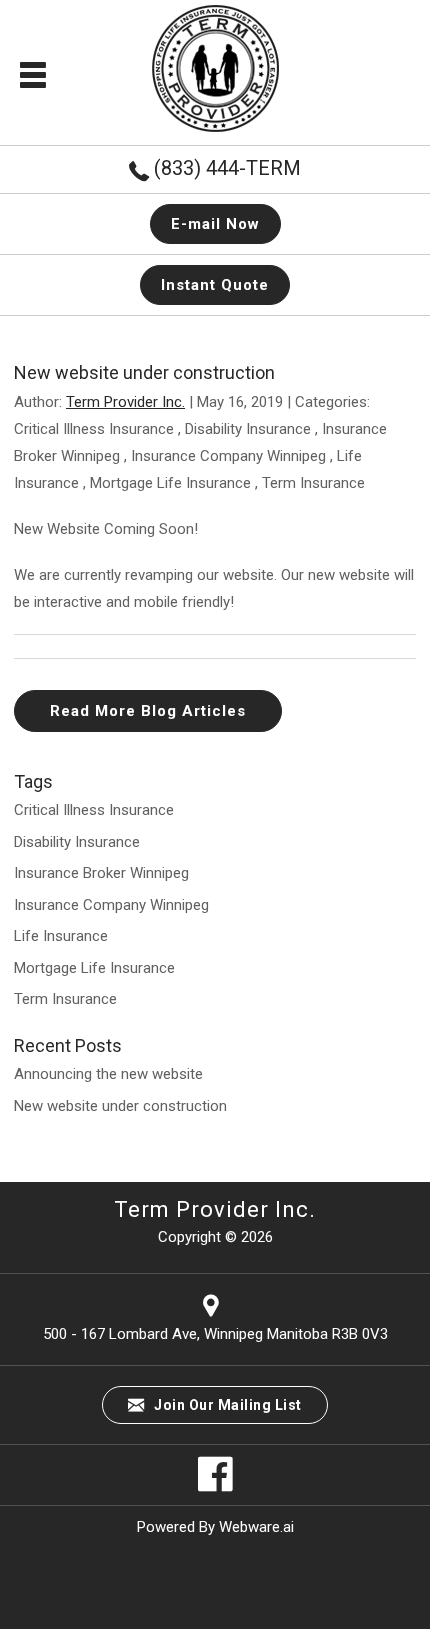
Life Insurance (61, 936)
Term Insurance (313, 483)
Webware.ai (256, 1527)
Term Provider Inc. (215, 1209)
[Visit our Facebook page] (215, 1487)
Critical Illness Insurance (94, 429)
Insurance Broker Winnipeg (101, 873)
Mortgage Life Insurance (170, 483)
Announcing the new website (108, 1074)
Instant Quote (215, 285)
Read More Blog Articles (148, 711)
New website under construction (120, 1106)
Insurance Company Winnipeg (228, 456)
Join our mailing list (226, 1405)
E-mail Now (215, 224)
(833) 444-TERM (227, 168)
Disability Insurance (248, 429)
